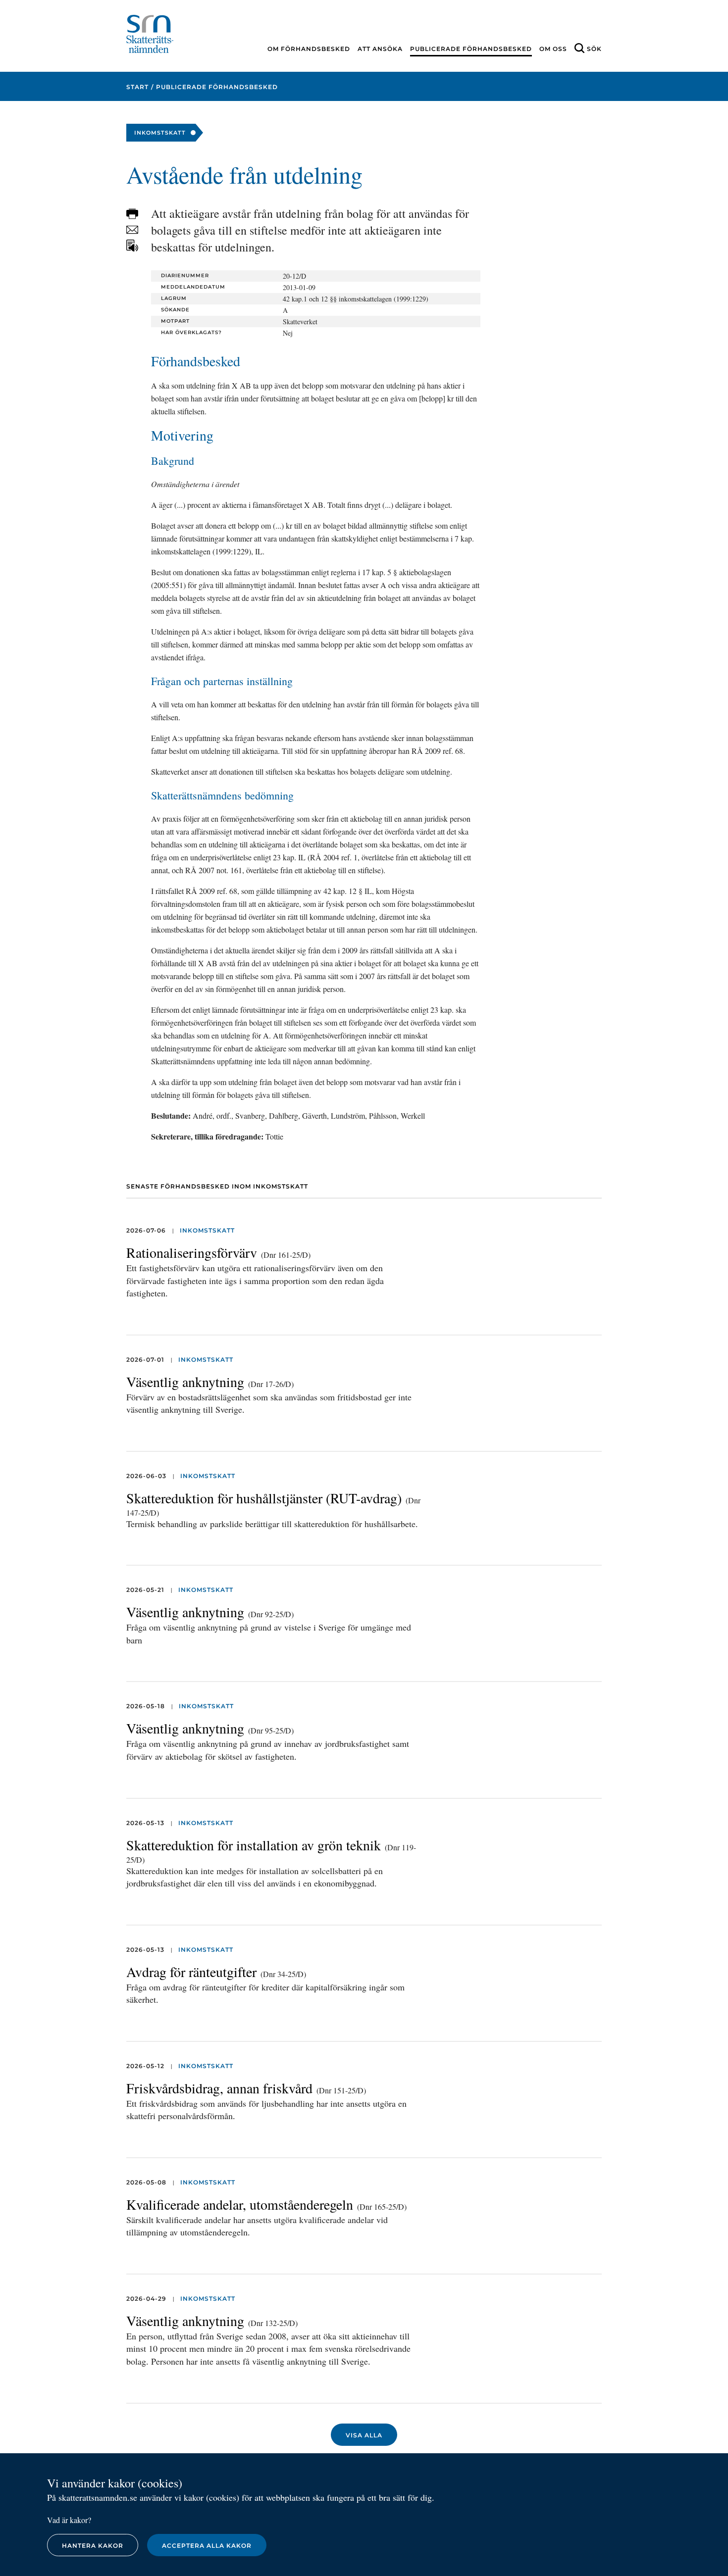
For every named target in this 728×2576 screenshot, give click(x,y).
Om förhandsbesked (309, 49)
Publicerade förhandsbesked (471, 49)
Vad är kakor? (69, 2520)
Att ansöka (380, 49)
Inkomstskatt (207, 1230)
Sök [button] (594, 49)
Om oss (553, 49)
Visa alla (364, 2435)
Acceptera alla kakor (207, 2546)
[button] (132, 214)
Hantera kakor (93, 2546)
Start (137, 87)
